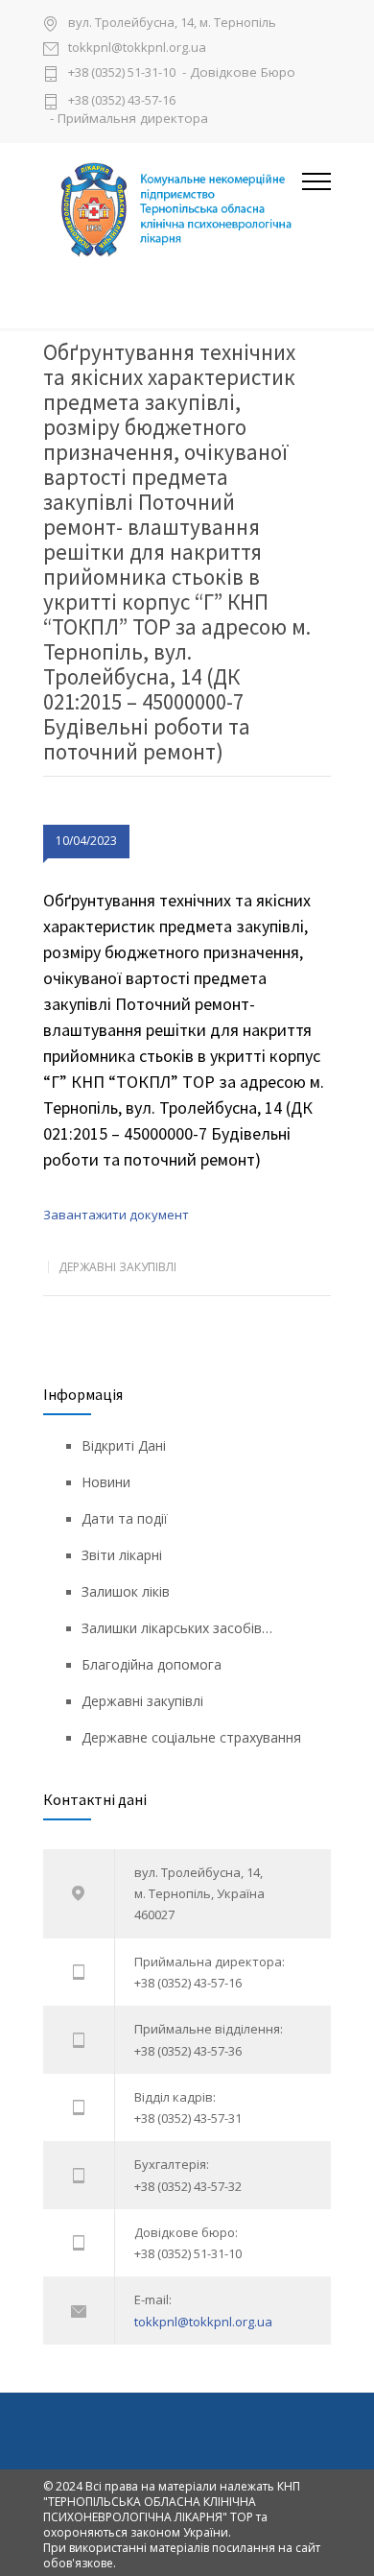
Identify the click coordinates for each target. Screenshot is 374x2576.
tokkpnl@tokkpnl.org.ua (137, 48)
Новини (106, 1482)
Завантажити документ (116, 1215)
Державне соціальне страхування (191, 1737)
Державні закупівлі (117, 1267)
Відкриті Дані (124, 1445)
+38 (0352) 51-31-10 (122, 73)
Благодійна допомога (152, 1664)
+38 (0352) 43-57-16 (122, 100)
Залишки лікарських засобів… (177, 1628)
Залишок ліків (126, 1591)
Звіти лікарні (122, 1555)
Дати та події (125, 1518)
